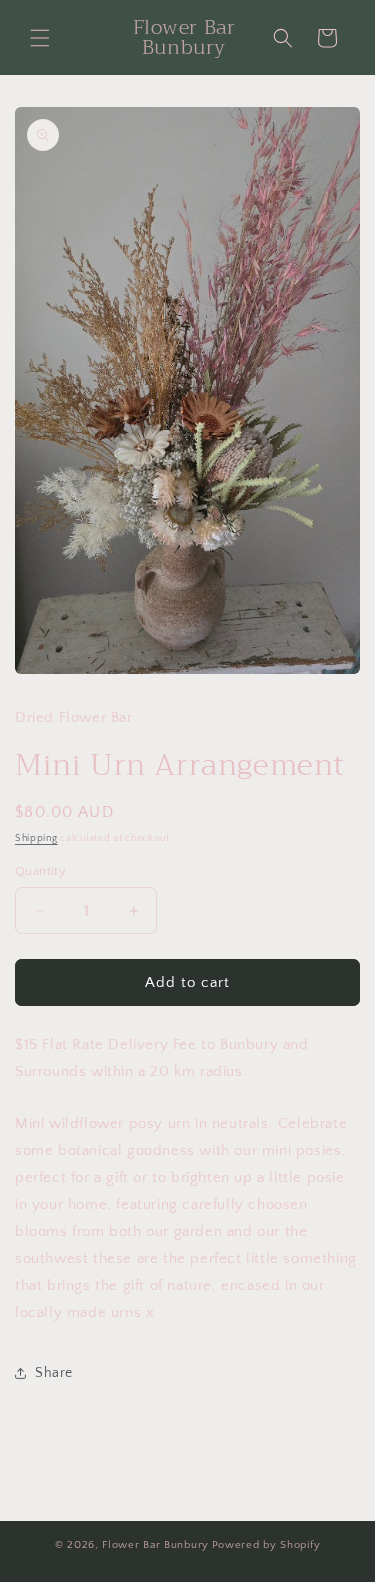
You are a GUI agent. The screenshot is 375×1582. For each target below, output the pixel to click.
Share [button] (54, 1373)
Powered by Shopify (266, 1545)
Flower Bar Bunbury (155, 1545)
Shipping (36, 838)
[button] (40, 38)
